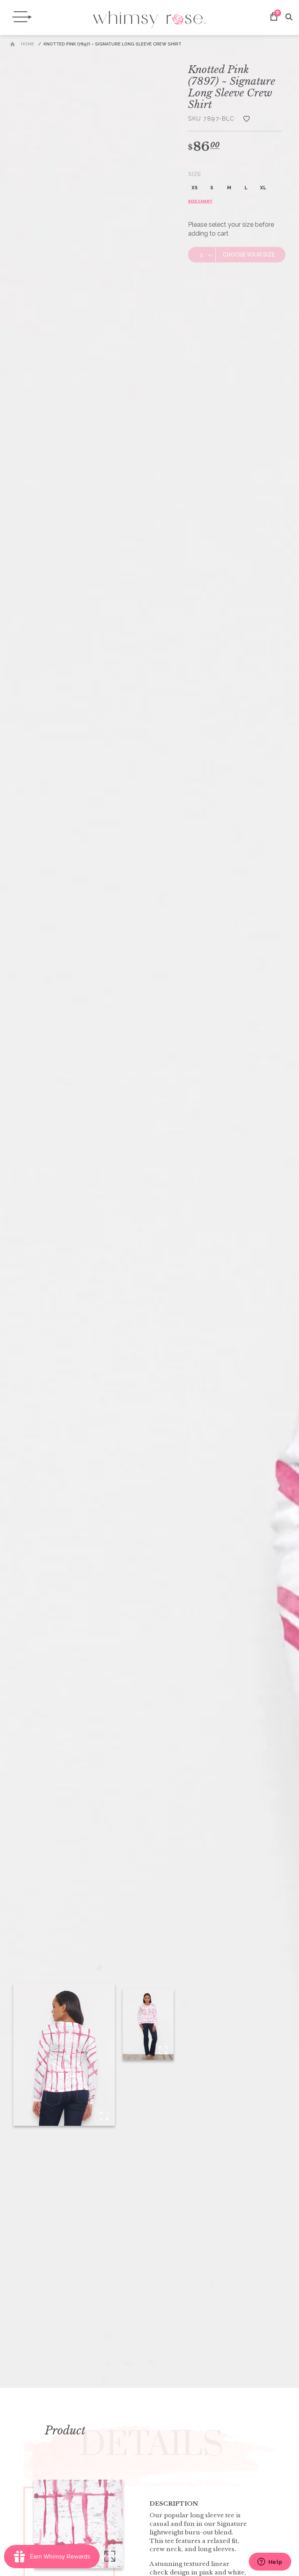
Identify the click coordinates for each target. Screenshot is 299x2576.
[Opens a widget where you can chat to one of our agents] (270, 2562)
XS (195, 188)
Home (28, 44)
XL (263, 188)
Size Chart (200, 201)
